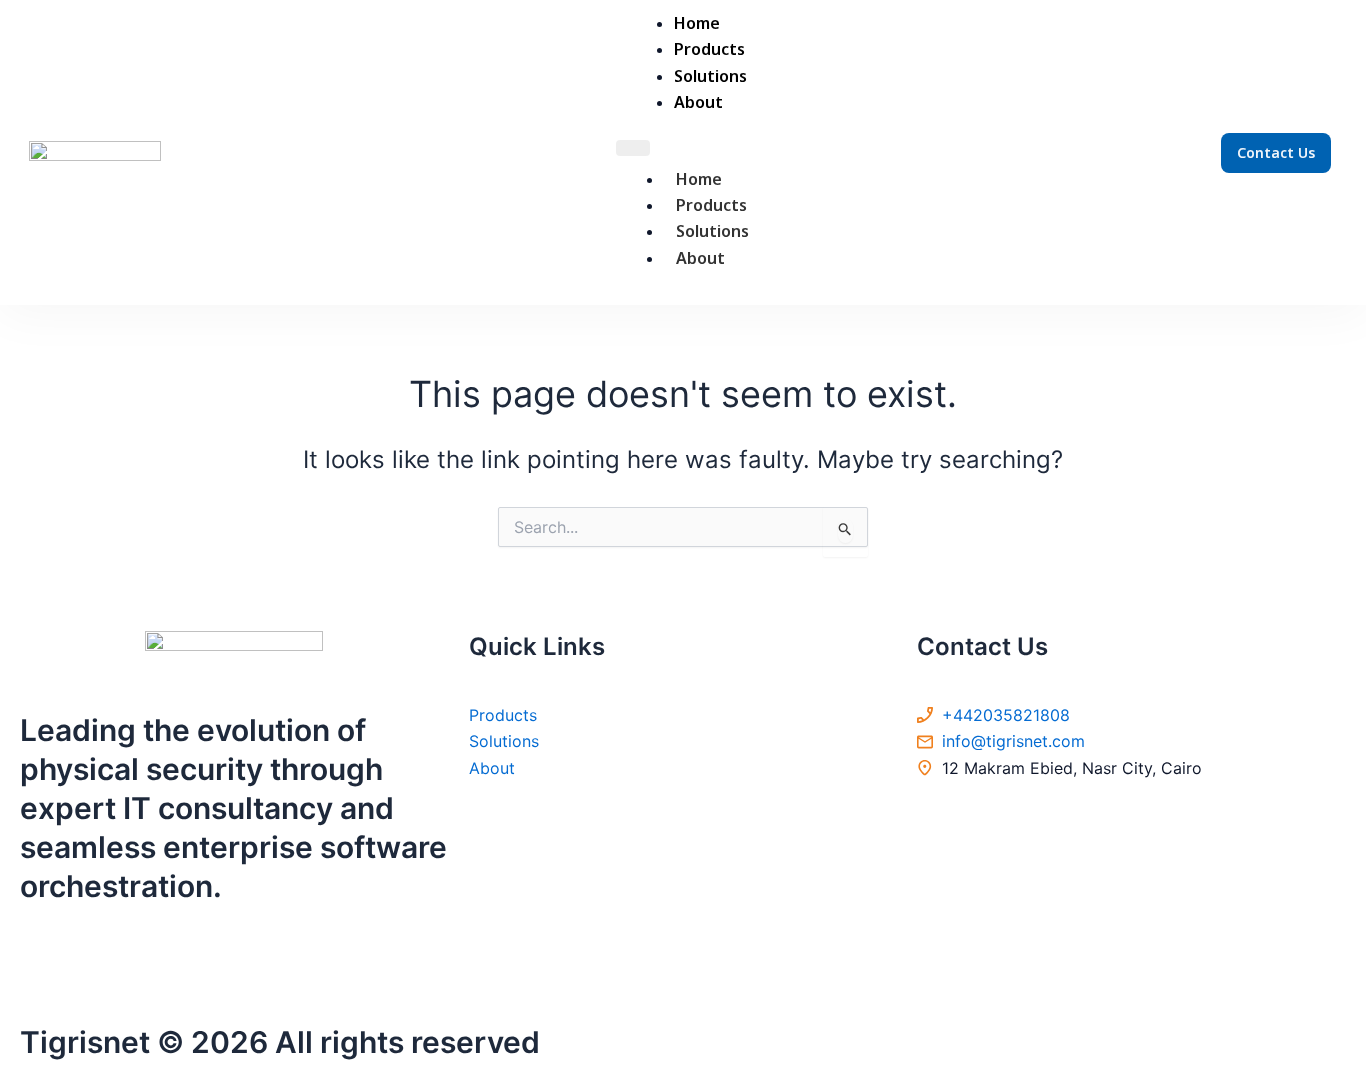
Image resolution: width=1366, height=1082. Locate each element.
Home (699, 179)
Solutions (712, 231)
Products (711, 205)
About (700, 258)
